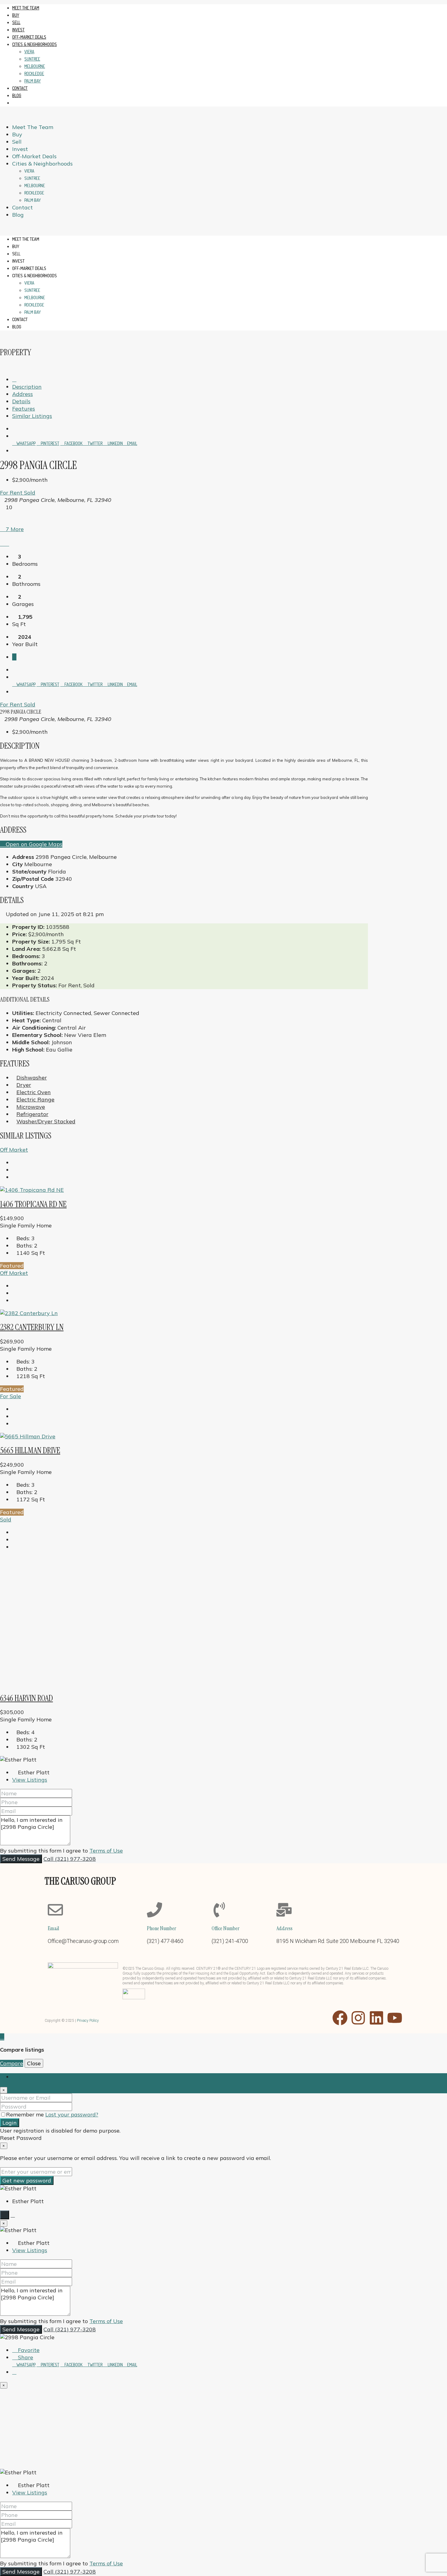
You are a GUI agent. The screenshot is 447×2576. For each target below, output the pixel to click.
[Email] (55, 1910)
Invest (18, 30)
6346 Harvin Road (26, 1698)
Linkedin (115, 443)
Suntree (32, 59)
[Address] (284, 1910)
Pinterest (50, 443)
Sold (30, 493)
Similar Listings (32, 416)
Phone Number (161, 1928)
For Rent (12, 493)
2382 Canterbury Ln (32, 1327)
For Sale (10, 1396)
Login (10, 2123)
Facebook (73, 443)
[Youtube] (395, 2018)
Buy (16, 15)
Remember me (26, 2114)
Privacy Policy (88, 2021)
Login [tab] (19, 2077)
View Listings (30, 1780)
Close (34, 2063)
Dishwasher (32, 1078)
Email (132, 443)
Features (24, 409)
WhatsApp (26, 443)
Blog (17, 95)
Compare (12, 2063)
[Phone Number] (154, 1910)
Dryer (24, 1085)
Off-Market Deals (29, 37)
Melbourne (35, 66)
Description (27, 387)
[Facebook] (340, 2018)
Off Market (14, 1150)
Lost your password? (72, 2114)
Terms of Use (106, 1851)
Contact (20, 88)
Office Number (225, 1928)
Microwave (31, 1107)
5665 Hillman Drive (30, 1450)
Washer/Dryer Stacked (46, 1121)
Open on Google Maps (33, 844)
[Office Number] (219, 1910)
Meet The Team (26, 8)
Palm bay (33, 81)
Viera (29, 52)
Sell (16, 22)
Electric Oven (34, 1092)
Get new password (27, 2180)
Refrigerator (32, 1114)
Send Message (21, 1859)
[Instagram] (358, 2018)
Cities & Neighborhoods (35, 44)
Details (21, 401)
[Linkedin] (376, 2018)
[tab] (14, 657)
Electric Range (35, 1099)
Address (23, 394)
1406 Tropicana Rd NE (33, 1204)
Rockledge (34, 73)
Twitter (95, 443)
